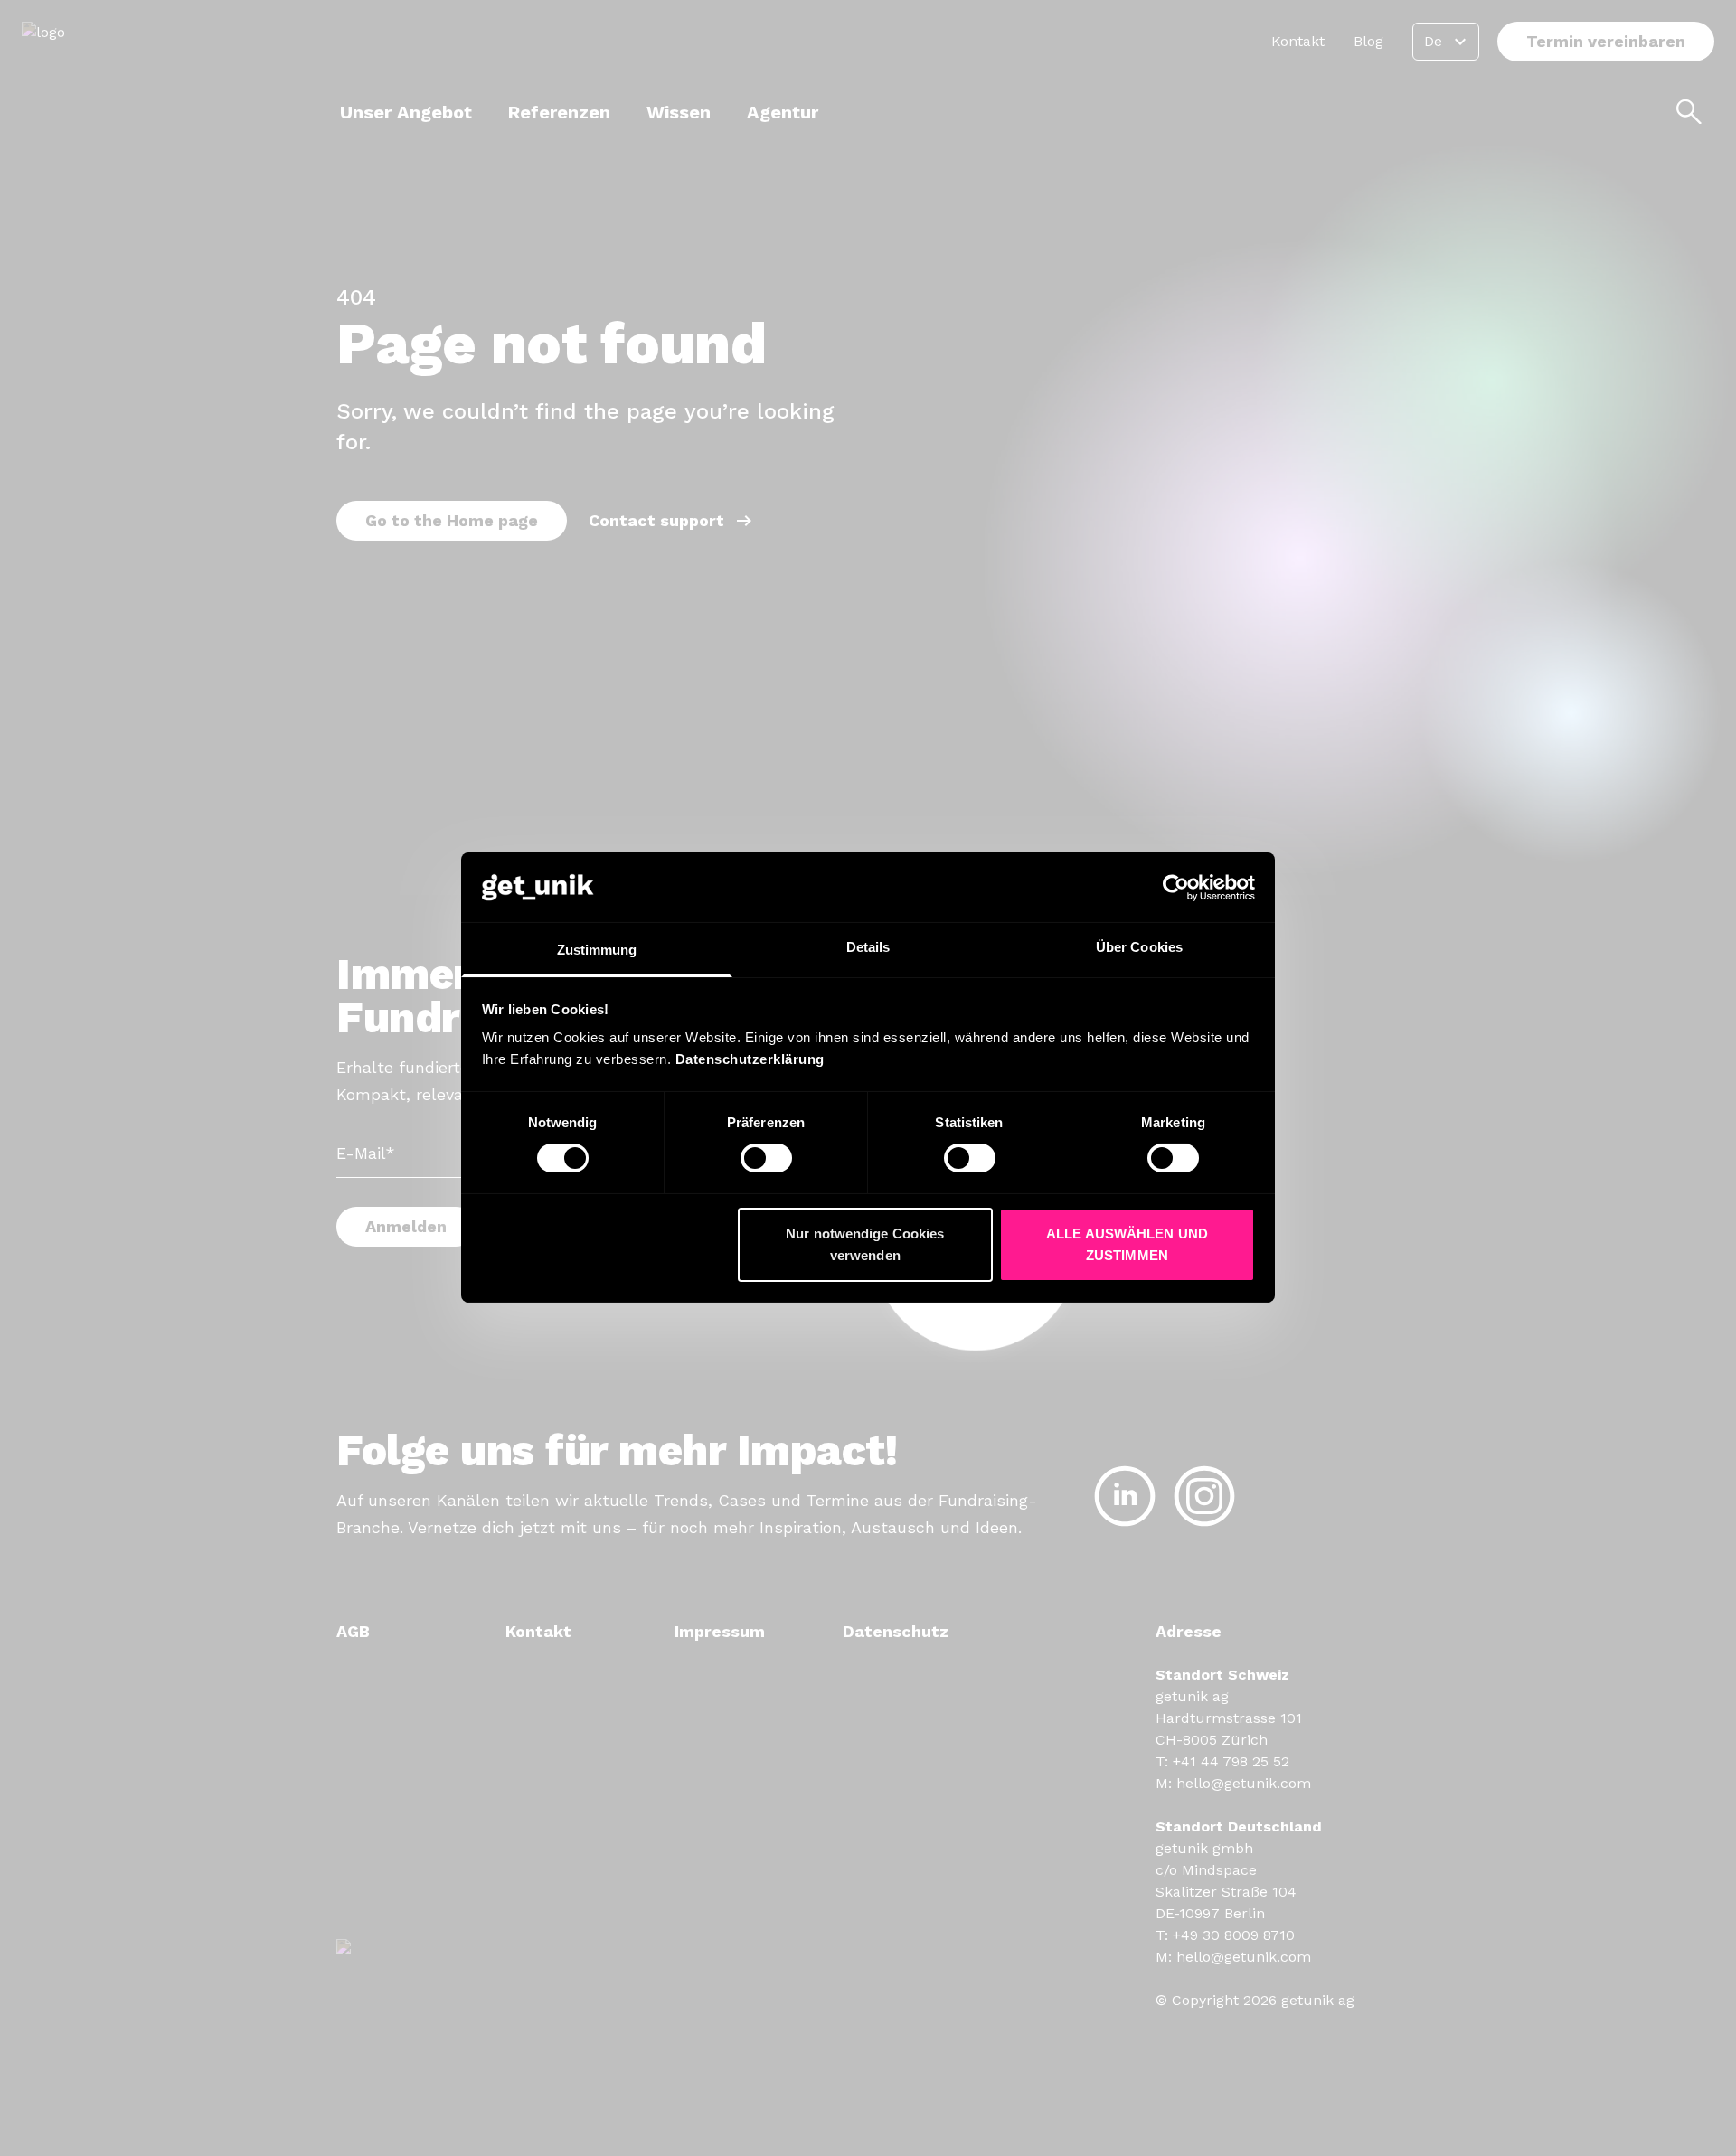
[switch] (766, 1158)
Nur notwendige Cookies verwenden (865, 1244)
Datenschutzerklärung (750, 1059)
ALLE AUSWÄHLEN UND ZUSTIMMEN (1127, 1244)
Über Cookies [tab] (1139, 947)
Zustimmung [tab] (597, 950)
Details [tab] (868, 947)
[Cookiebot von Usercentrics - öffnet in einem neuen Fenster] (1176, 888)
